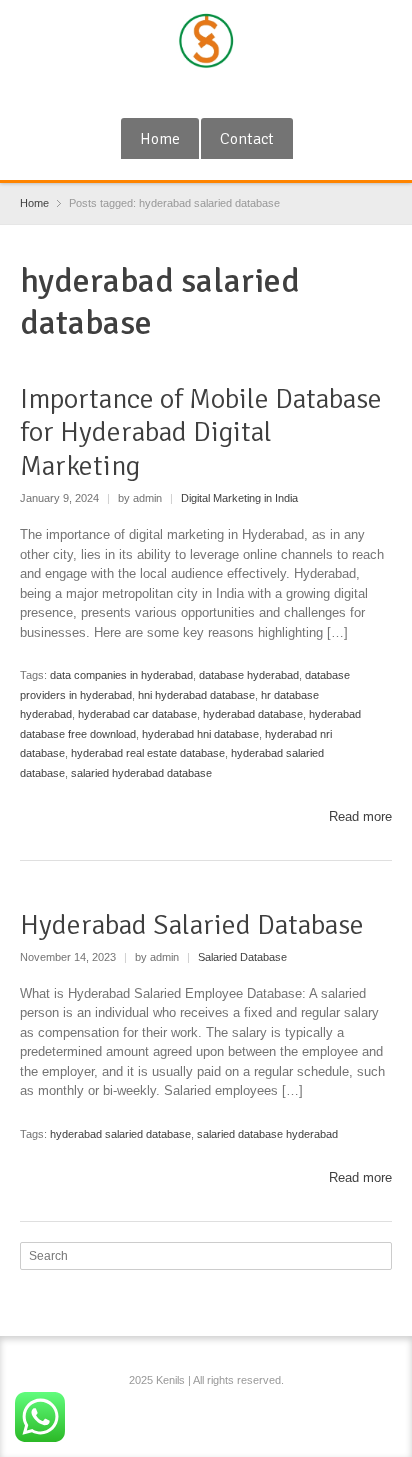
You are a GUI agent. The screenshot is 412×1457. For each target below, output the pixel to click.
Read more (360, 816)
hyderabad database (253, 714)
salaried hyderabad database (141, 773)
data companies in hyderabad (121, 675)
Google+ (176, 93)
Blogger (242, 93)
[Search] (379, 1256)
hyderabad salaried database (120, 1134)
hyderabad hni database (200, 734)
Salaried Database (242, 957)
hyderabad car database (137, 714)
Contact (247, 139)
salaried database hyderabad (267, 1134)
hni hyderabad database (196, 695)
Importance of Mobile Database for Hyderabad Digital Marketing (201, 432)
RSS (209, 93)
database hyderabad (249, 675)
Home (160, 139)
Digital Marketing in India (239, 498)
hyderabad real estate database (148, 753)
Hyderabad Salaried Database (192, 925)
